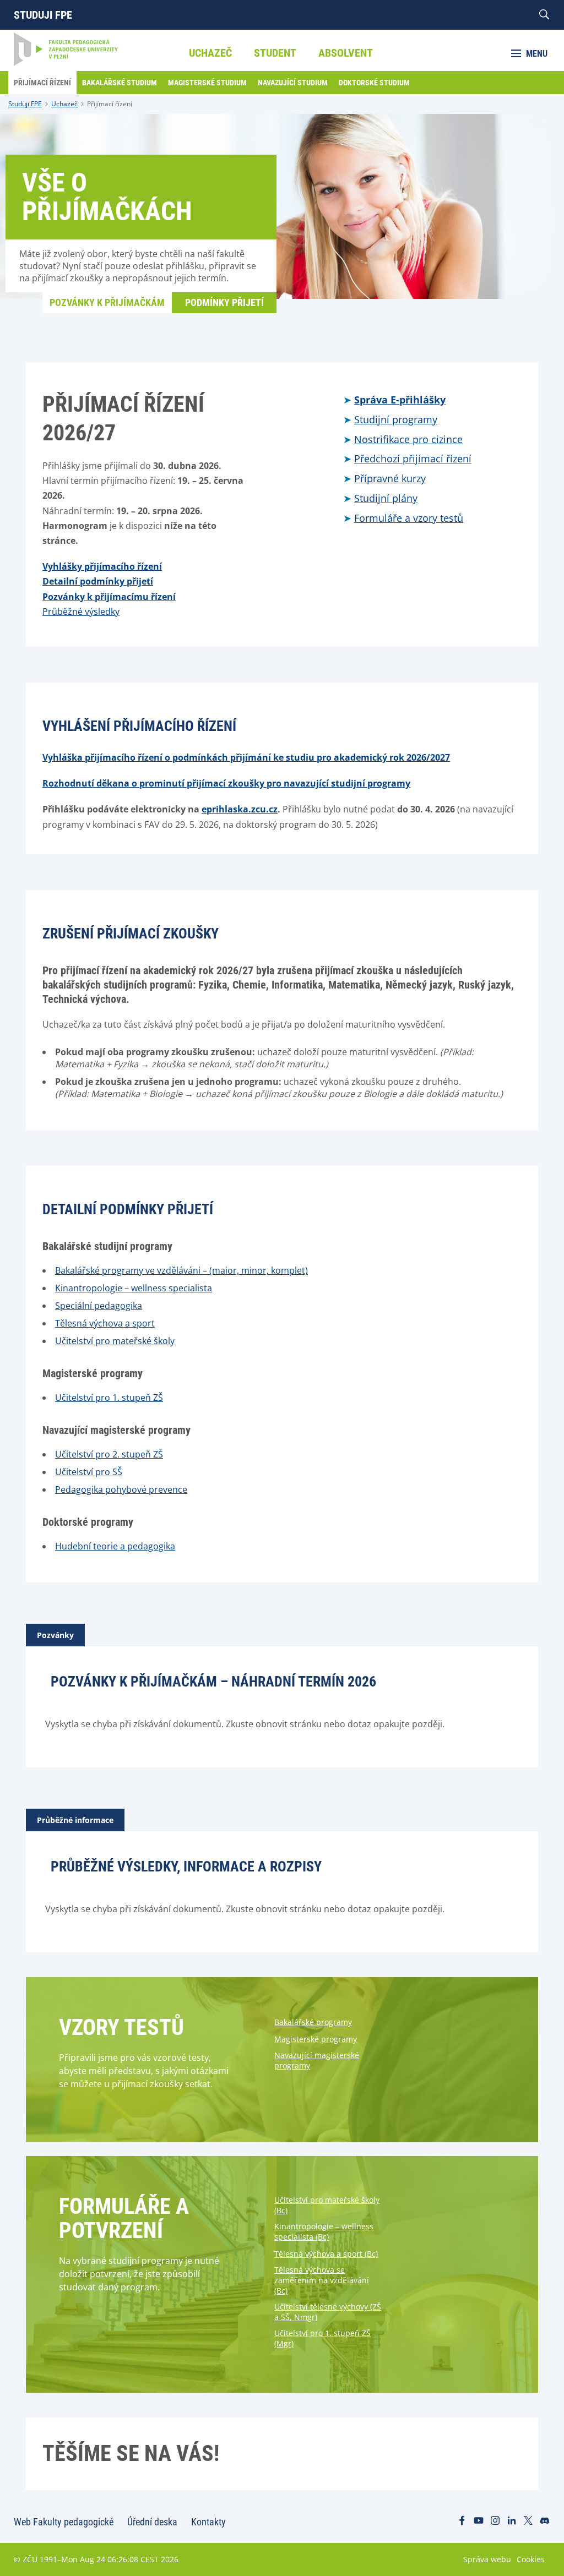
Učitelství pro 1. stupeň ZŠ (109, 1398)
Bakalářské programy (313, 2022)
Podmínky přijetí (224, 302)
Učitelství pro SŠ (89, 1472)
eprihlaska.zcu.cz (240, 809)
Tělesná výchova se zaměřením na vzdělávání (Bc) (322, 2280)
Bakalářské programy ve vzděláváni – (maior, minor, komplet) (181, 1270)
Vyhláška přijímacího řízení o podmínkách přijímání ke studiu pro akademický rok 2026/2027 (246, 757)
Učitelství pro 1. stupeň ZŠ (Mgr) (322, 2338)
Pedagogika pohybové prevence (121, 1489)
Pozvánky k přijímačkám (107, 302)
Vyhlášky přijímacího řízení (102, 566)
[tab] (55, 1635)
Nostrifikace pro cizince (408, 439)
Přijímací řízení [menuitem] (42, 83)
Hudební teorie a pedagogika (115, 1546)
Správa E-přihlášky (400, 400)
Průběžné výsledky (81, 612)
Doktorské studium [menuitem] (374, 83)
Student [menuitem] (275, 53)
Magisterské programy (316, 2039)
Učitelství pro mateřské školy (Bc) (327, 2205)
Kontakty (208, 2522)
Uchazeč (64, 104)
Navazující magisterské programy (317, 2060)
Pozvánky (55, 1635)
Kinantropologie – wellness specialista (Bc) (324, 2231)
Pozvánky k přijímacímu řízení (109, 597)
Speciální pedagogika (99, 1306)
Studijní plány (386, 498)
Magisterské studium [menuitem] (207, 83)
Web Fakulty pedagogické (64, 2522)
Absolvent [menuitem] (346, 53)
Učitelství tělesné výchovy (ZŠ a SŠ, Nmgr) (328, 2312)
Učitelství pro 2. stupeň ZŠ (109, 1454)
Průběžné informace (75, 1820)
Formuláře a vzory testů (409, 518)
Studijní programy (396, 419)
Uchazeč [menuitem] (210, 53)
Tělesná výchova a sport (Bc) (326, 2254)
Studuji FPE (43, 15)
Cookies (531, 2559)
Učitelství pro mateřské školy (115, 1341)
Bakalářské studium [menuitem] (120, 83)
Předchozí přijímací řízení (413, 459)
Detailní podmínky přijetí (98, 581)
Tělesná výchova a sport (105, 1323)
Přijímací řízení (110, 104)
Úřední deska (152, 2522)
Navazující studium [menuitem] (293, 83)
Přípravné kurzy (390, 478)
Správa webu (487, 2559)
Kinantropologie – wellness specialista (134, 1288)
